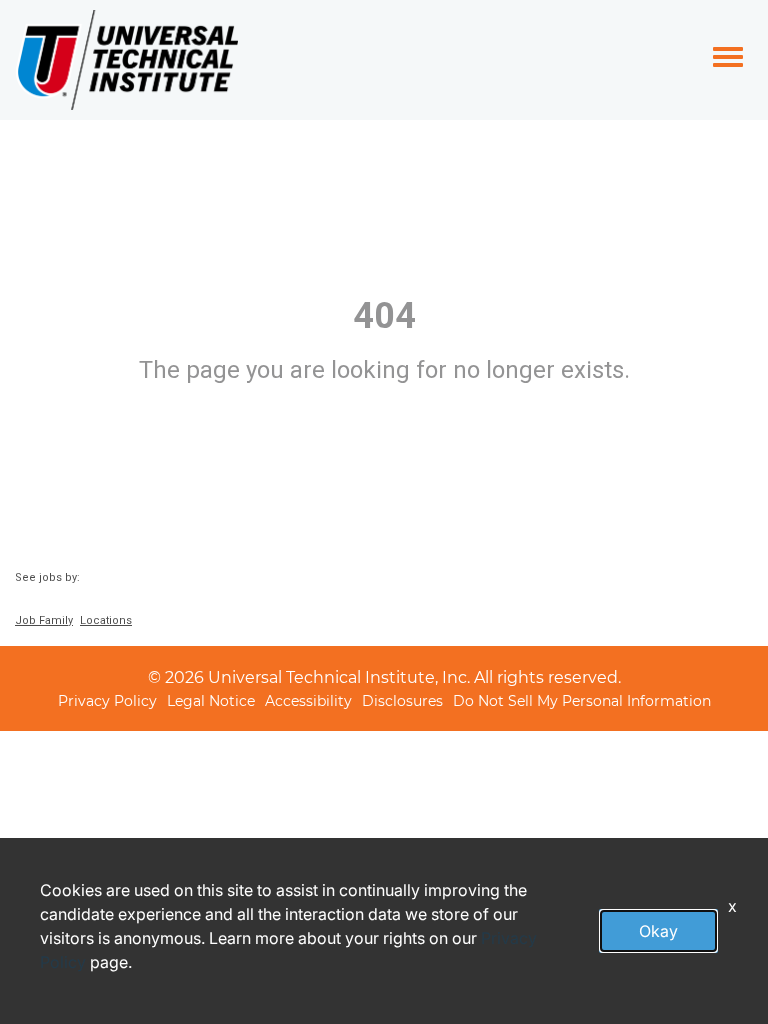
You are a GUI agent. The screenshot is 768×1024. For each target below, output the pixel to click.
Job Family (44, 620)
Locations (106, 620)
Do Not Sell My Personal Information (582, 700)
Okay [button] (658, 931)
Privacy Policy (107, 700)
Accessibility (308, 700)
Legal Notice (211, 700)
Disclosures (402, 700)
